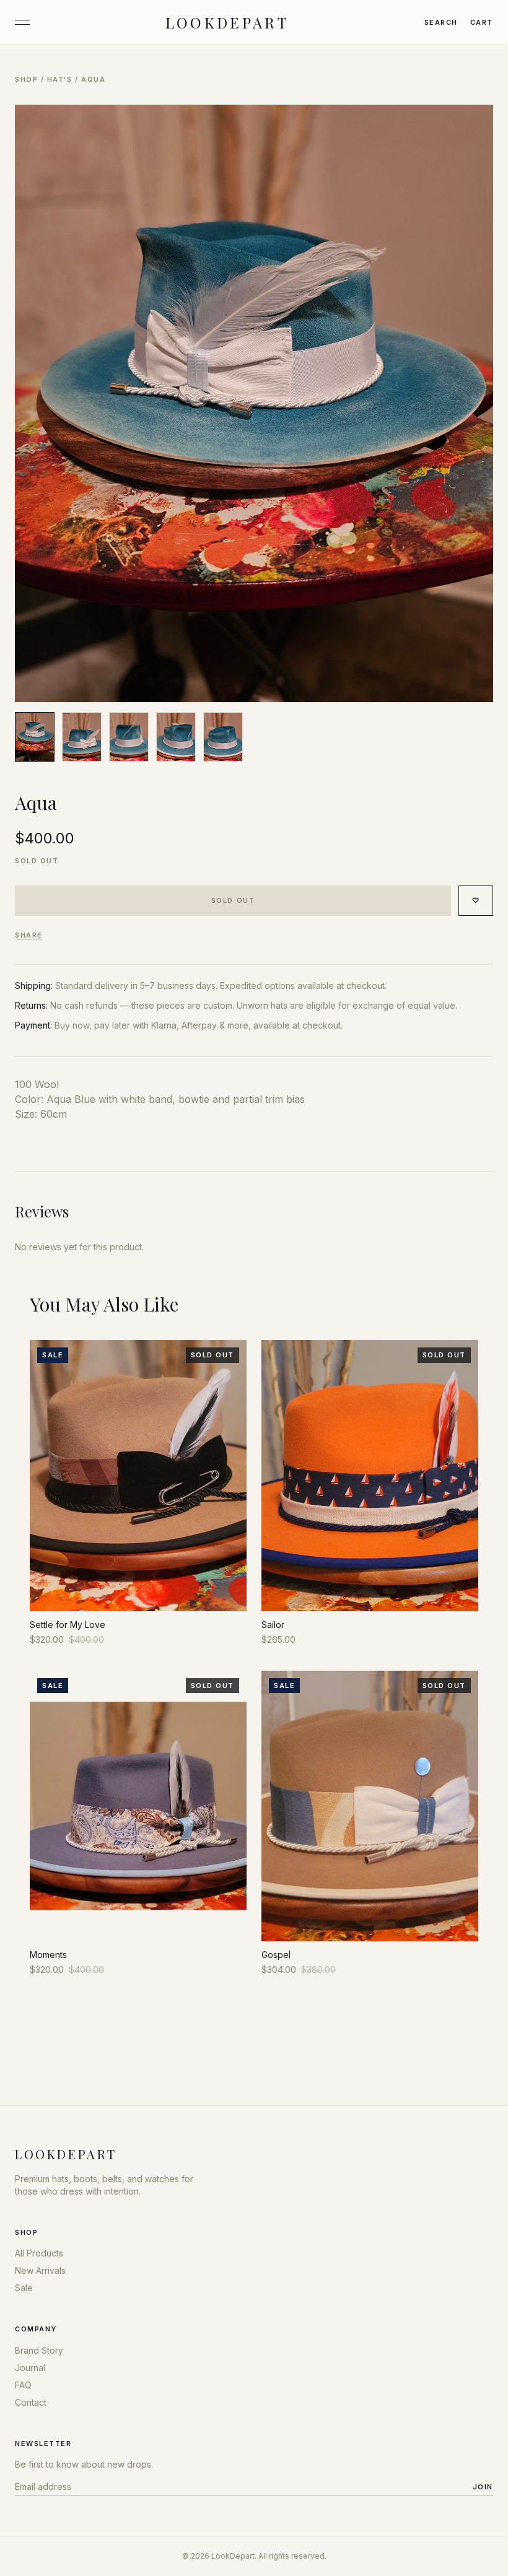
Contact (31, 2402)
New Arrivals (40, 2270)
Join (483, 2487)
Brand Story (39, 2350)
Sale (24, 2288)
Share (29, 935)
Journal (30, 2368)
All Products (39, 2253)
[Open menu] (22, 22)
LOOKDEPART (227, 22)
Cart (482, 22)
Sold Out (233, 900)
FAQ (23, 2385)
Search (441, 22)
